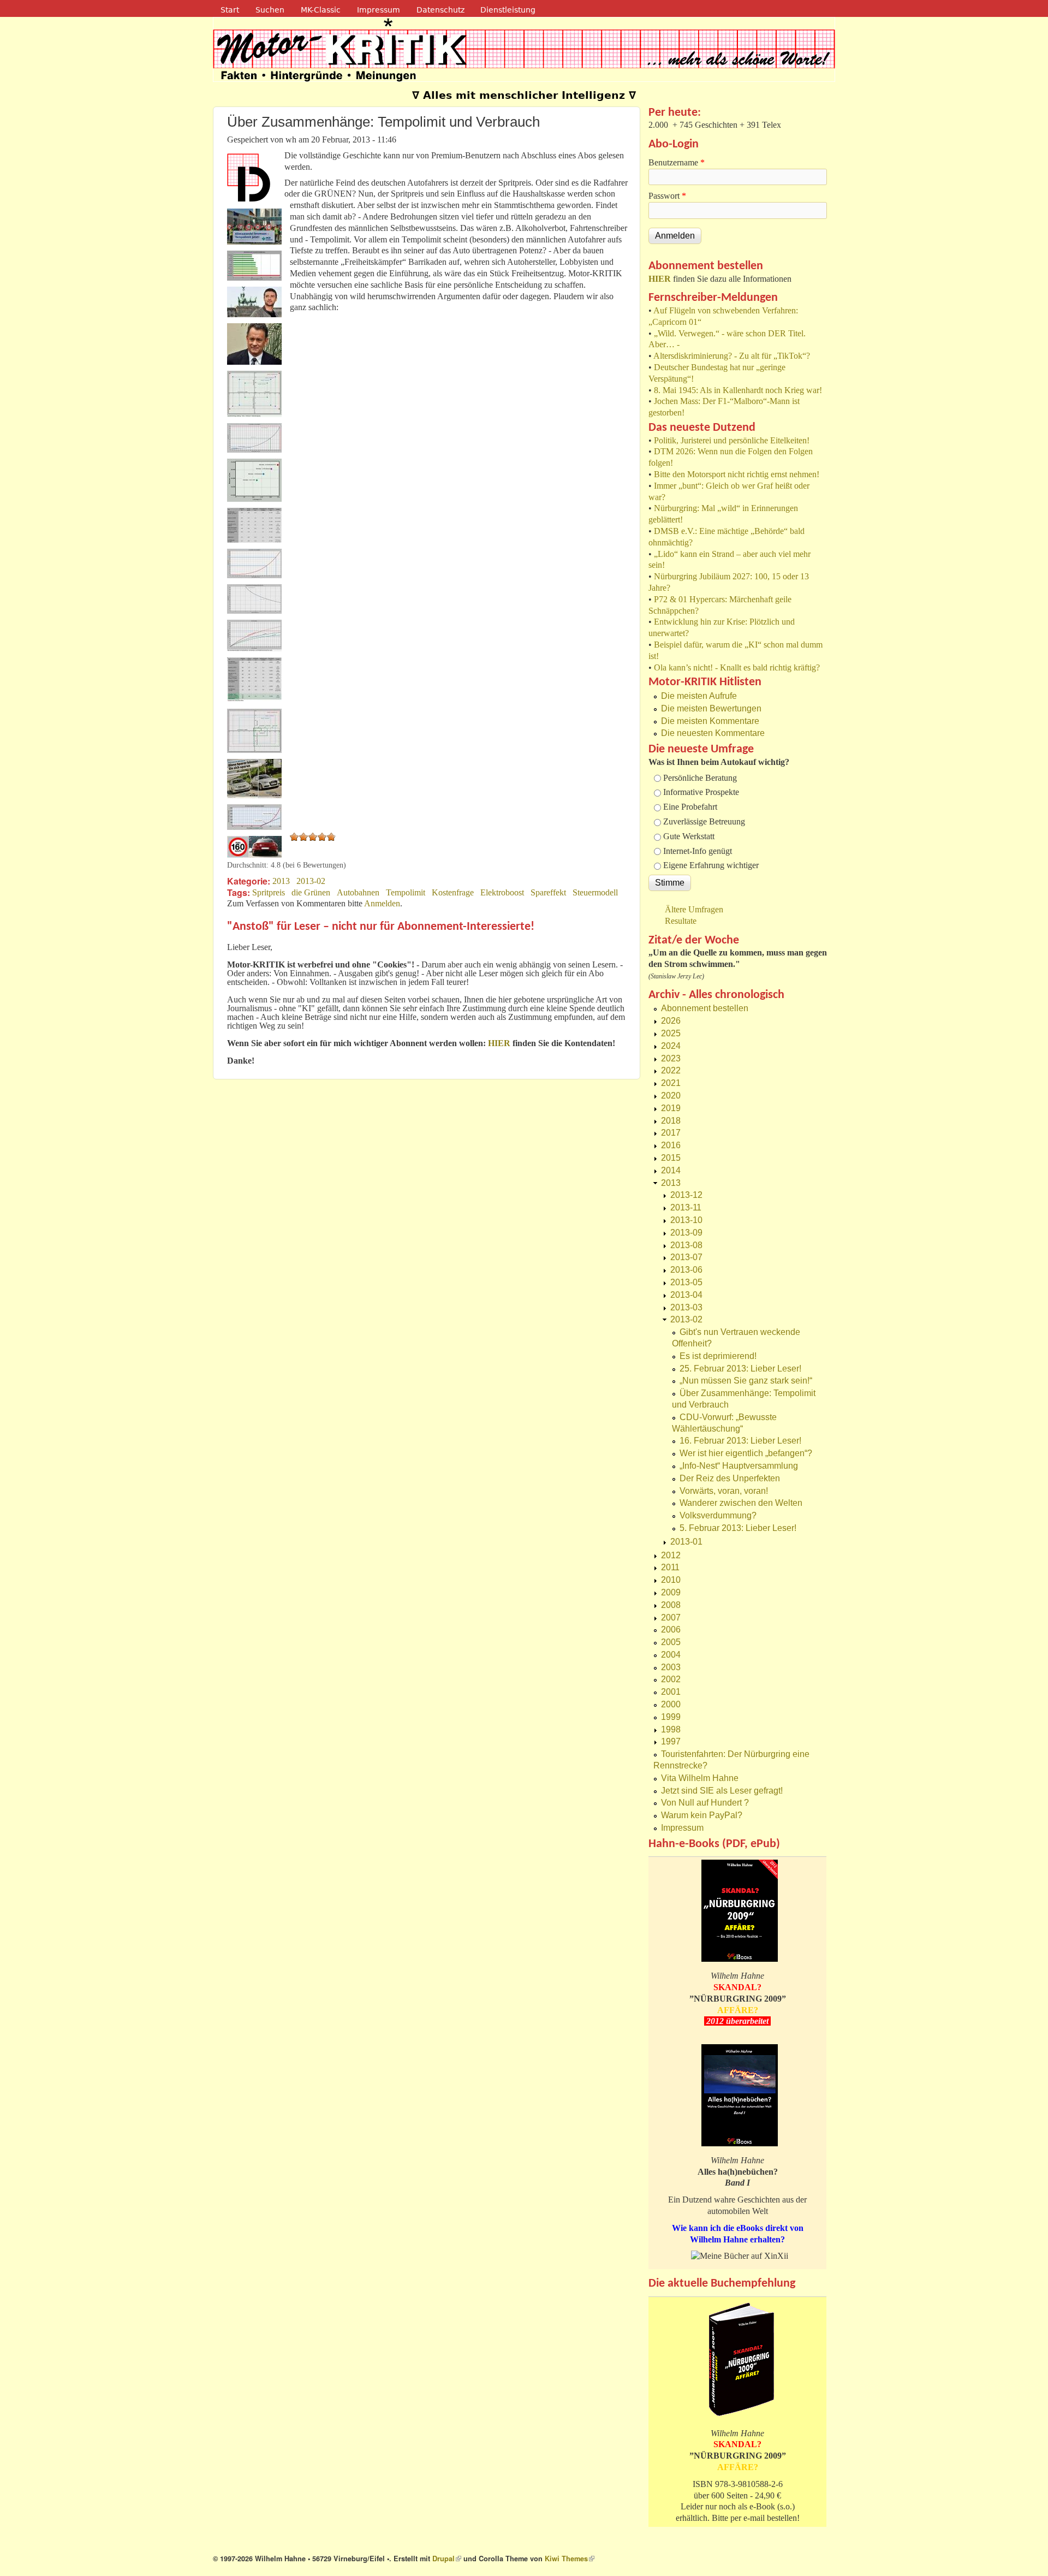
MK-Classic (321, 10)
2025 (671, 1033)
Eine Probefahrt (690, 807)
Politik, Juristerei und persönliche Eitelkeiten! (732, 440)
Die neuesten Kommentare (713, 733)
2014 (671, 1170)
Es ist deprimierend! (718, 1356)
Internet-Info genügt (698, 851)
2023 (671, 1058)
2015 (671, 1158)
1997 (671, 1741)
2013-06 (686, 1270)
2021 (671, 1083)
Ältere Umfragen (694, 909)
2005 (671, 1642)
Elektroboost (502, 892)
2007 (671, 1618)
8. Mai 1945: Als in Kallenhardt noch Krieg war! (738, 390)
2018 (671, 1121)
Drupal (447, 2559)
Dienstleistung (508, 10)
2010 (671, 1580)
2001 (671, 1692)
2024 (671, 1046)
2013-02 (311, 881)
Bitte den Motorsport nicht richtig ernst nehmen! (737, 474)
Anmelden (382, 903)
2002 (671, 1679)
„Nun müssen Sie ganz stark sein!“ (746, 1381)
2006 (671, 1630)
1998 (671, 1729)
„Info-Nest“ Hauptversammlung (739, 1466)
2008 (671, 1605)
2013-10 (686, 1220)
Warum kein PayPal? (702, 1815)
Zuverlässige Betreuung (704, 821)
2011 (670, 1567)
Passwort (667, 196)
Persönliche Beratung (700, 778)
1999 (671, 1717)
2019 (671, 1108)
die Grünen (311, 892)
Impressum (379, 10)
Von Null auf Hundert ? (705, 1803)
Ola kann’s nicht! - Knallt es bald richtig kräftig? (737, 667)
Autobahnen (358, 892)
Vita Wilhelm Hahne (700, 1778)
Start (230, 10)
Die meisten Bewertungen (711, 708)
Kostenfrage (453, 892)
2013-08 (686, 1245)
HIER (660, 279)
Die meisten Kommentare (710, 721)
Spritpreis (269, 892)
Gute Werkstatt (689, 836)
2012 (671, 1555)
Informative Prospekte (701, 792)
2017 (671, 1133)
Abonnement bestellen (705, 1008)
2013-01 (686, 1542)
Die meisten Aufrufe (699, 696)
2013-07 (686, 1257)
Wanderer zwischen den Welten (741, 1503)
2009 (671, 1592)
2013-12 (686, 1195)
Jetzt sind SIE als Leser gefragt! (722, 1791)
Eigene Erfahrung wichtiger (711, 865)
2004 (671, 1655)
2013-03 (686, 1307)
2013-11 (686, 1207)
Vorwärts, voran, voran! (724, 1491)
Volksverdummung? (718, 1515)
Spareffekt (548, 892)
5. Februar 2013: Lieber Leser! (738, 1528)
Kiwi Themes (570, 2559)
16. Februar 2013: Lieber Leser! (740, 1441)
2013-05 (686, 1282)
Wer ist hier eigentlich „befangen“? (746, 1453)
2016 (671, 1145)
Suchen (270, 10)
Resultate (681, 921)
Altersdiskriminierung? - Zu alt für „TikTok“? (732, 356)
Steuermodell (595, 892)
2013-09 (686, 1233)
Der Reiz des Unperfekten (730, 1478)
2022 (671, 1070)
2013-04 (686, 1295)
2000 (671, 1704)
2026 (671, 1021)
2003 (671, 1667)
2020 (671, 1096)
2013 (281, 881)
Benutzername (677, 162)
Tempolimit (406, 892)
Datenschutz (440, 10)
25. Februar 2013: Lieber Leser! (740, 1369)
